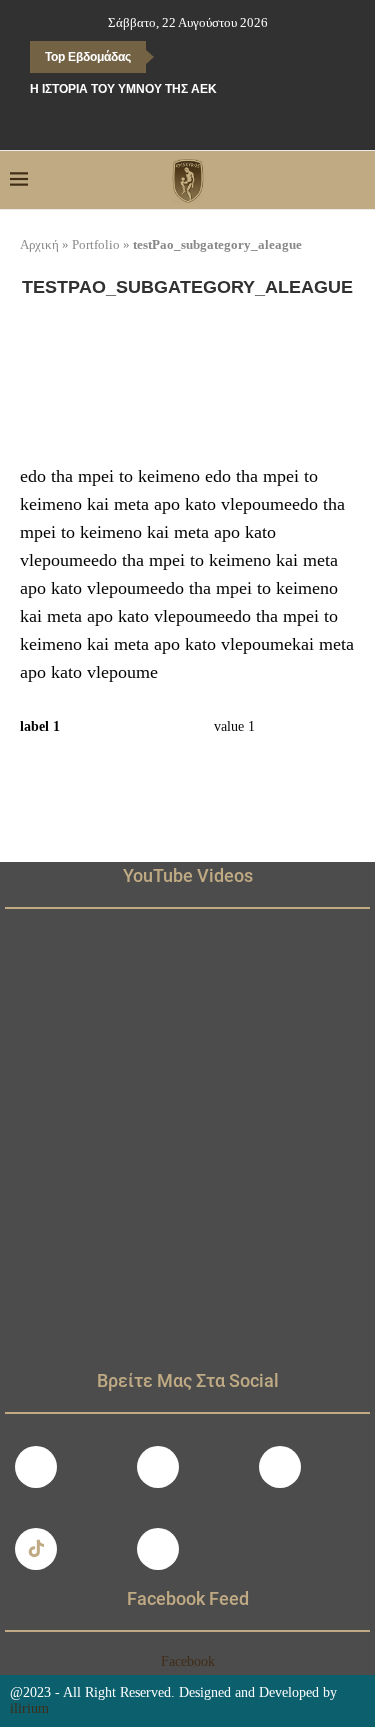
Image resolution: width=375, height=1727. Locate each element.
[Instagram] (158, 1467)
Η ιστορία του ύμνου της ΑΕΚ (123, 89)
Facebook (188, 1661)
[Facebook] (145, 123)
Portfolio (96, 244)
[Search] (355, 180)
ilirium (29, 1708)
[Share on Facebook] (219, 763)
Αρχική (39, 244)
